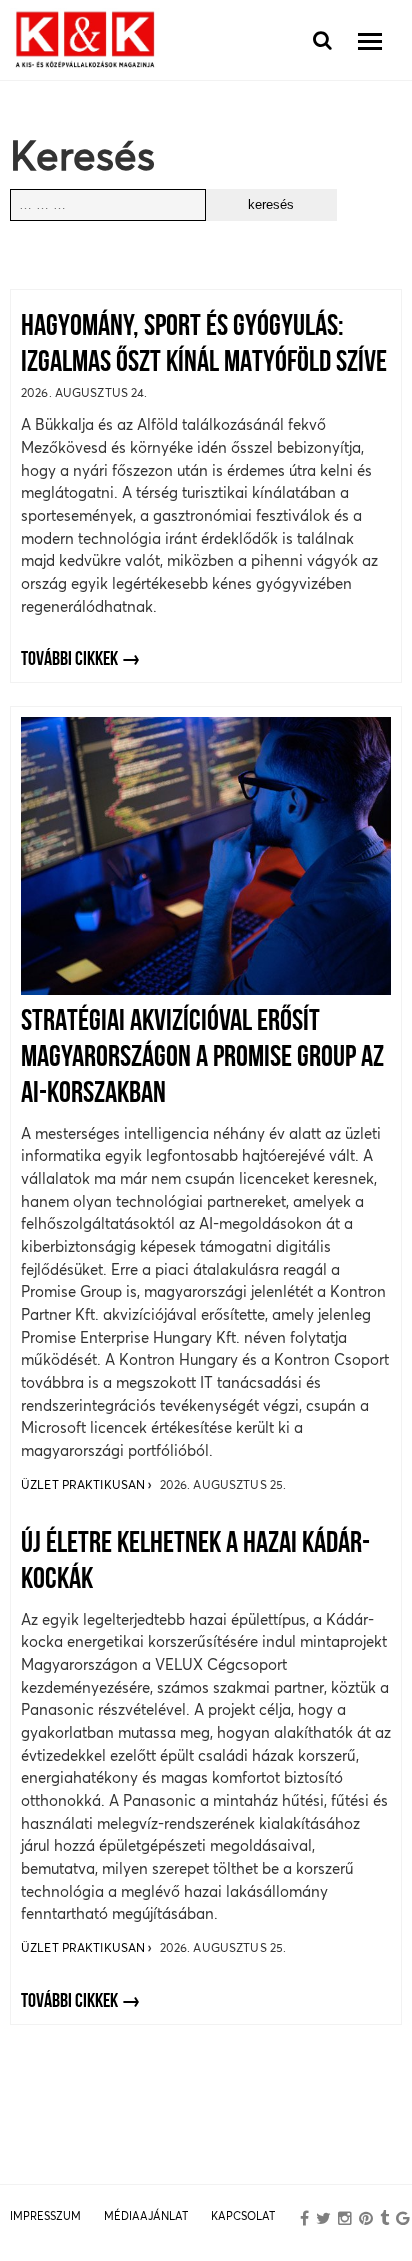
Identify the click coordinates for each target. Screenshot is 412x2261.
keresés (271, 204)
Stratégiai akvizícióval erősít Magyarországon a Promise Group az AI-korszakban (202, 1058)
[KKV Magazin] (85, 40)
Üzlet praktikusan (84, 1484)
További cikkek (69, 660)
